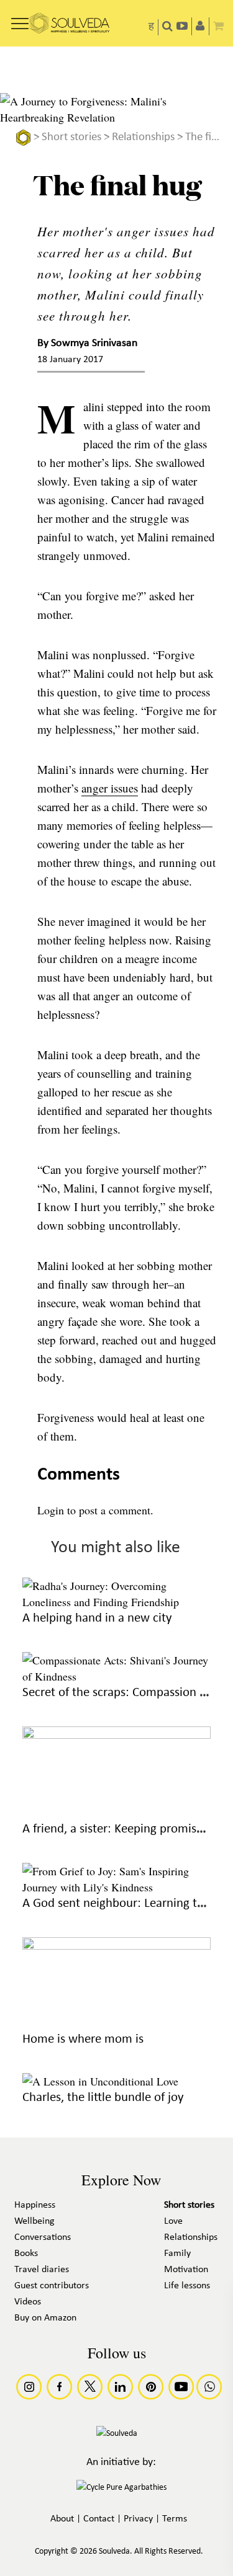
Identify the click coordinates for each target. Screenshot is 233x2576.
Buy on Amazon (45, 2318)
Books (26, 2254)
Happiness (35, 2205)
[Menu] (20, 19)
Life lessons (187, 2286)
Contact (99, 2519)
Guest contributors (52, 2286)
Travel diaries (42, 2270)
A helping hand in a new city (97, 1618)
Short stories (71, 137)
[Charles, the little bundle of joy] (100, 2081)
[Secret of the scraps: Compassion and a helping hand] (117, 1676)
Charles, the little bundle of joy (103, 2098)
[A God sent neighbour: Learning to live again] (117, 1887)
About (62, 2519)
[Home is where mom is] (117, 1945)
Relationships (143, 137)
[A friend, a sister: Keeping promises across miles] (117, 1734)
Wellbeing (34, 2221)
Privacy (138, 2519)
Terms (175, 2519)
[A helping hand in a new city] (117, 1602)
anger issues (110, 788)
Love (173, 2221)
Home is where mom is (83, 2039)
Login (51, 1510)
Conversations (43, 2237)
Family (177, 2254)
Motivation (186, 2270)
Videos (28, 2302)
